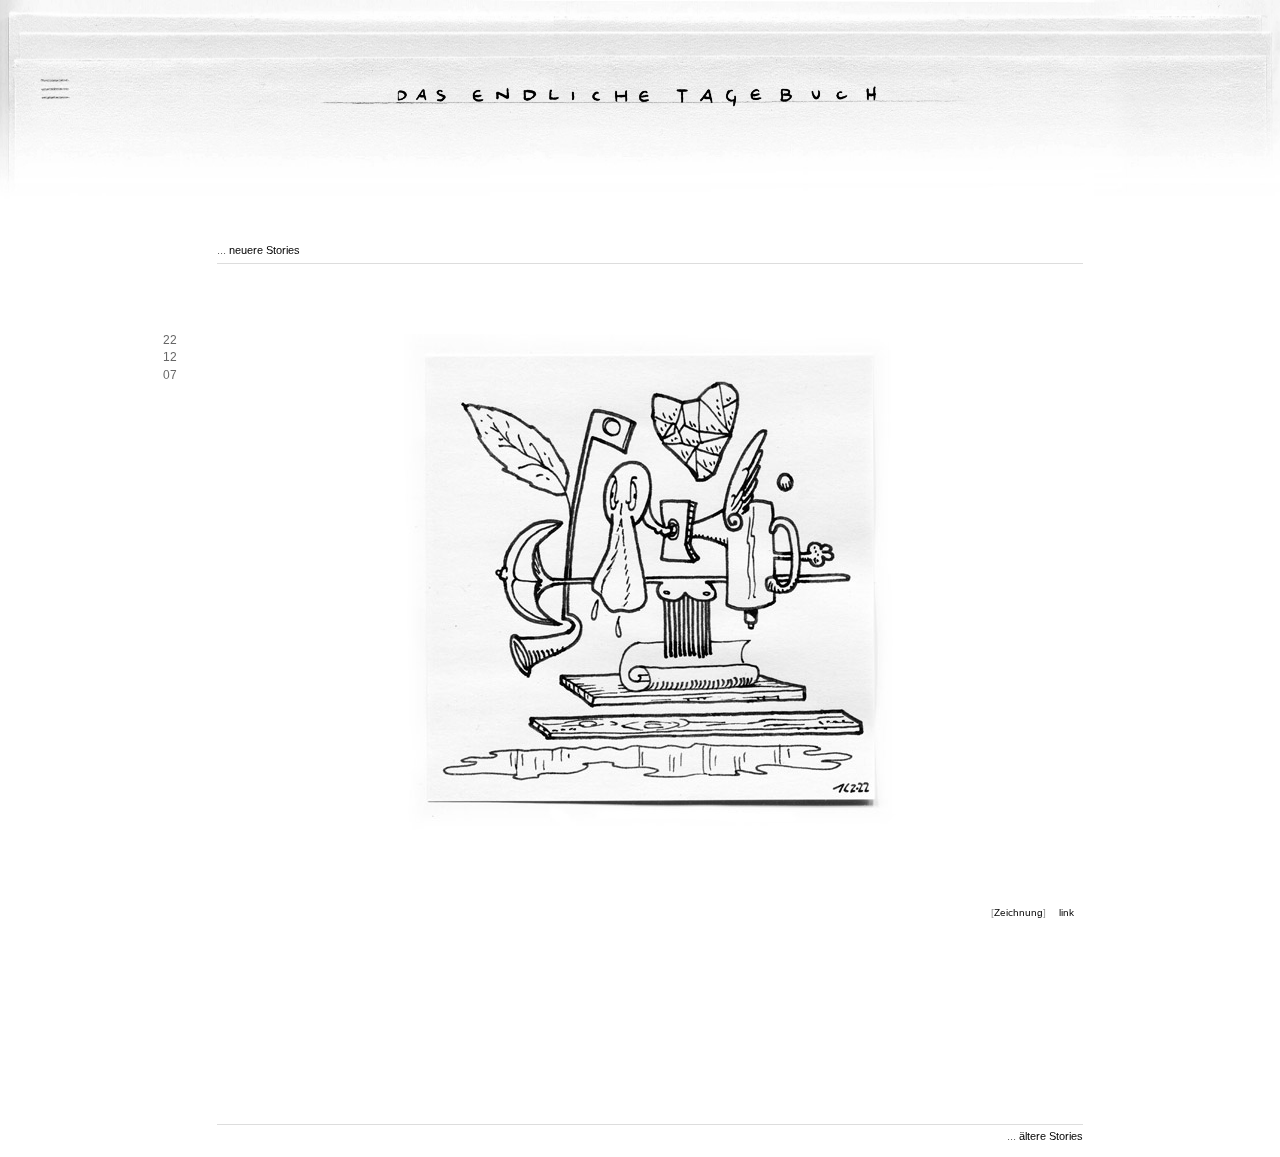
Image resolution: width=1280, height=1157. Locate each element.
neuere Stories (264, 250)
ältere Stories (1051, 1136)
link (1066, 912)
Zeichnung (1018, 912)
